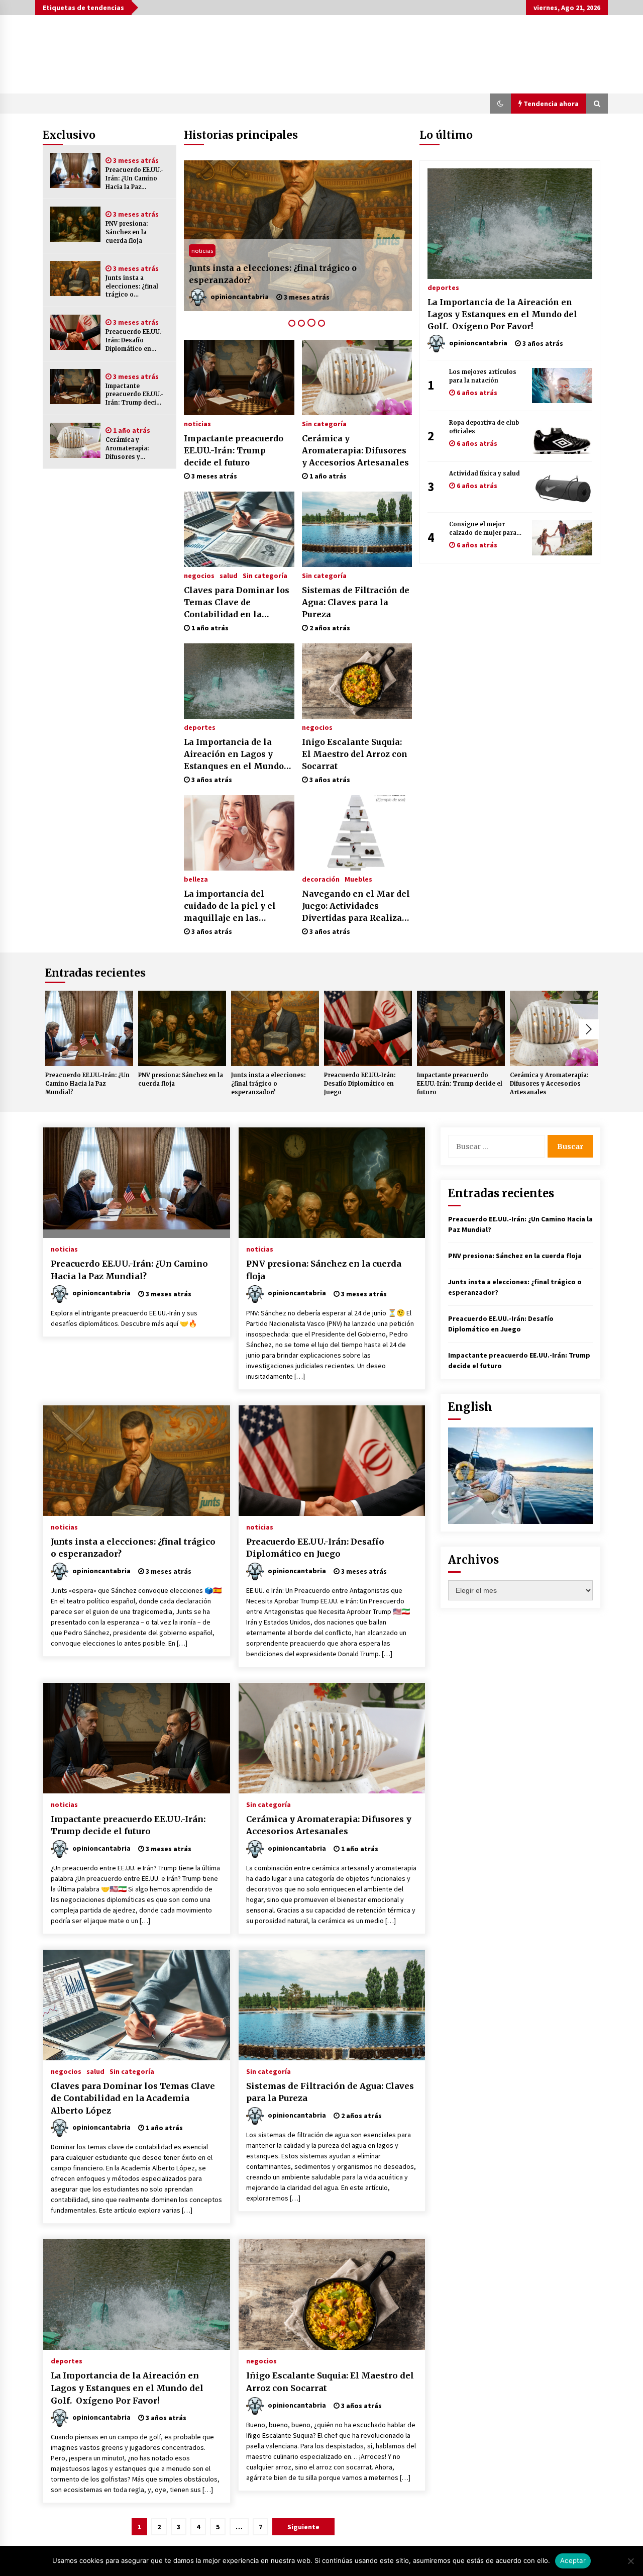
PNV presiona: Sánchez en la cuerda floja (127, 232)
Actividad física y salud (485, 473)
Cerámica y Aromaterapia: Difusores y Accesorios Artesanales (127, 449)
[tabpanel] (298, 236)
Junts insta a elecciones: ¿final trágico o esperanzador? (132, 287)
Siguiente (303, 2527)
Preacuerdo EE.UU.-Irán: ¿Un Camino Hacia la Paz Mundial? (134, 179)
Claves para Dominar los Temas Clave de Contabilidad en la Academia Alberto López (237, 603)
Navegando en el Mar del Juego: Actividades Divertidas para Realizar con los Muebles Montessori (356, 906)
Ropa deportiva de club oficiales (484, 427)
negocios (199, 575)
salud (229, 575)
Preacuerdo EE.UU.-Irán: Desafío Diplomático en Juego (134, 341)
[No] (630, 2561)
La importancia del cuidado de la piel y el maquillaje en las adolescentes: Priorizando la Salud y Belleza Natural (231, 906)
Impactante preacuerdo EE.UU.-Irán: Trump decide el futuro (135, 395)
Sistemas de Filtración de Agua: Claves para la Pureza (356, 602)
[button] (500, 104)
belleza (196, 879)
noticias (202, 251)
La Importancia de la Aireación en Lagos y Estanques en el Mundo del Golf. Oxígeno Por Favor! (234, 754)
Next (589, 1029)
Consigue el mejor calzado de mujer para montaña (483, 529)
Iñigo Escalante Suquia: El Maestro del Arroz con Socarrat (355, 754)
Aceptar (573, 2560)
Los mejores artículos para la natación (483, 376)
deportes (200, 727)
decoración (321, 879)
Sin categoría (324, 423)
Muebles (358, 879)
